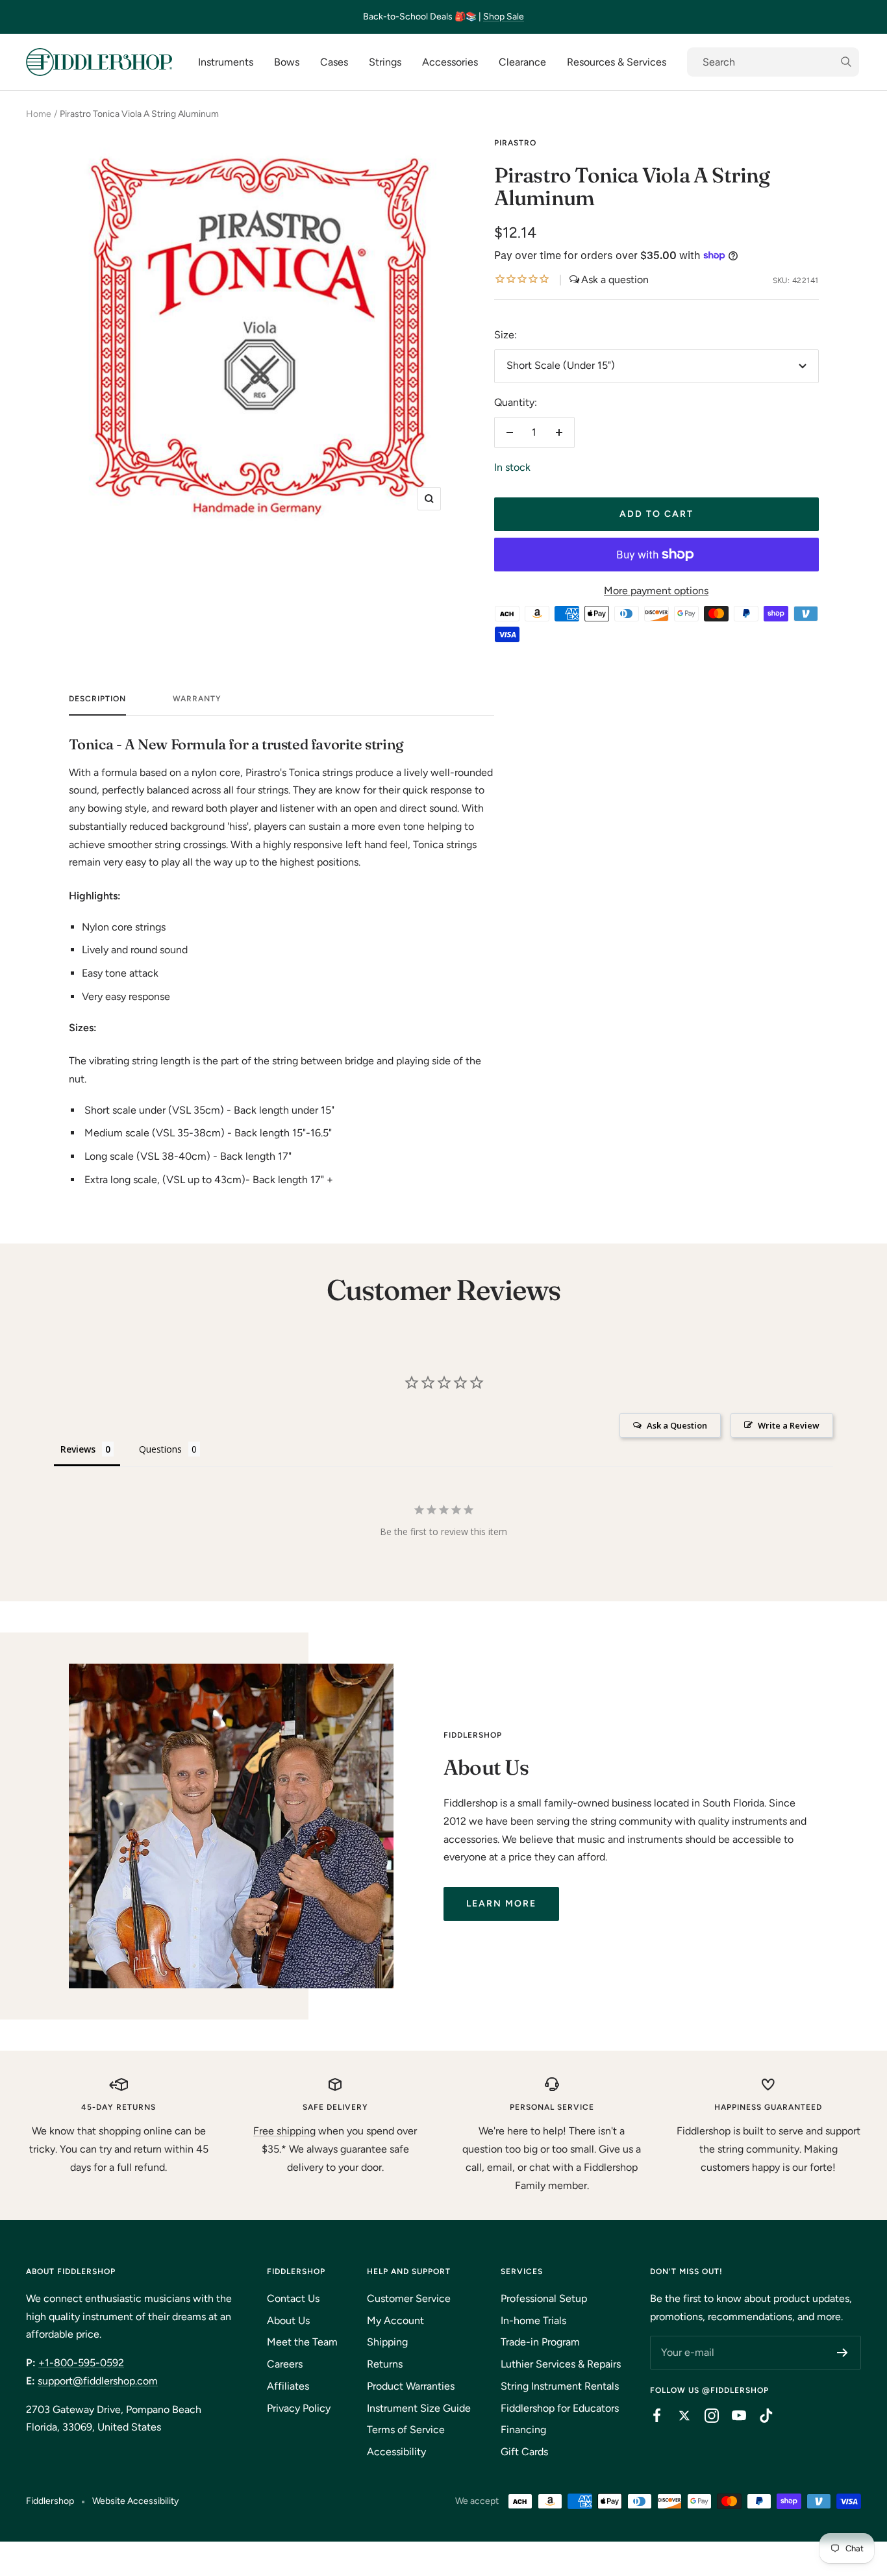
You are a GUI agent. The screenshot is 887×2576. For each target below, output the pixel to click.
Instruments (226, 62)
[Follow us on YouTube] (732, 2416)
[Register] (843, 2353)
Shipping (387, 2342)
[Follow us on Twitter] (678, 2416)
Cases (334, 62)
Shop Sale (504, 17)
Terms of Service (406, 2430)
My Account (395, 2320)
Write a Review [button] (789, 1425)
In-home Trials (533, 2320)
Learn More (501, 1904)
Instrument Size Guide (419, 2408)
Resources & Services (617, 62)
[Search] (773, 62)
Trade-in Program (540, 2342)
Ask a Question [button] (677, 1425)
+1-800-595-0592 (81, 2363)
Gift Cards (524, 2452)
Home (39, 114)
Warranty (197, 699)
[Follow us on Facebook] (651, 2416)
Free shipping (284, 2131)
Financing (523, 2430)
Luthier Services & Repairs (561, 2364)
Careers (285, 2364)
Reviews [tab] (78, 1449)
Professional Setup (544, 2298)
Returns (385, 2364)
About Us (288, 2320)
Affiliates (288, 2386)
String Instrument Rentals (560, 2386)
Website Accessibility (135, 2501)
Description (97, 699)
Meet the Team (302, 2342)
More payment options (656, 591)
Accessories (450, 62)
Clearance (522, 62)
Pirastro (515, 143)
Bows (287, 62)
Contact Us (293, 2298)
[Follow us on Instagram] (705, 2416)
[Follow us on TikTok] (760, 2416)
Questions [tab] (160, 1449)
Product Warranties (411, 2386)
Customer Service (409, 2298)
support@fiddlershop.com (98, 2381)
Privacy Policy (299, 2408)
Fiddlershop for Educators (560, 2408)
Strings (385, 62)
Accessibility (396, 2452)
